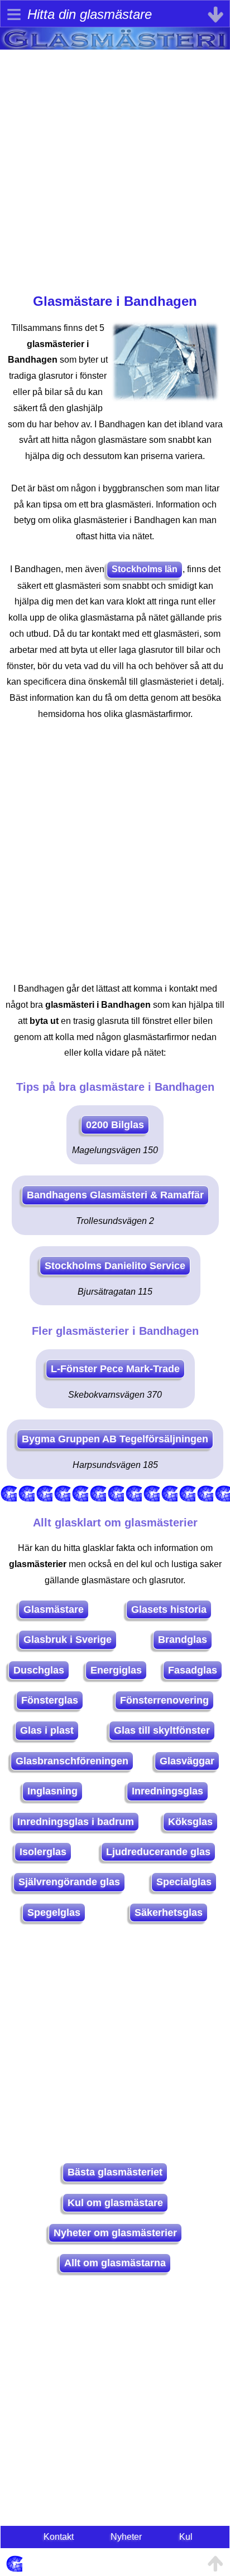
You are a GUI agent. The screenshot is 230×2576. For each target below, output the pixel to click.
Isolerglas (43, 1852)
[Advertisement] (115, 164)
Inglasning (52, 1791)
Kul (186, 2537)
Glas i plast (47, 1730)
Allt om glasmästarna (115, 2263)
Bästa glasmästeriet (115, 2172)
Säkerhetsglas (169, 1913)
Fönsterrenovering (164, 1700)
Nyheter (126, 2537)
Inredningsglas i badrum (76, 1822)
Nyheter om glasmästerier (115, 2233)
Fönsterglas (50, 1700)
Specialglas (184, 1882)
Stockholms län (145, 569)
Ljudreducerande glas (158, 1852)
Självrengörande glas (69, 1882)
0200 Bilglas (115, 1125)
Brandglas (183, 1640)
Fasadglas (193, 1670)
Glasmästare (54, 1609)
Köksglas (190, 1822)
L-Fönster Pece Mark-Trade (115, 1369)
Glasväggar (187, 1761)
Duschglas (39, 1670)
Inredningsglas (167, 1791)
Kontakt (59, 2537)
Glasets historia (169, 1609)
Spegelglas (54, 1913)
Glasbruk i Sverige (68, 1640)
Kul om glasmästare (115, 2203)
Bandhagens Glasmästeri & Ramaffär (115, 1195)
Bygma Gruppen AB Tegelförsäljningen (115, 1439)
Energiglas (116, 1670)
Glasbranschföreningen (72, 1761)
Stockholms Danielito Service (115, 1266)
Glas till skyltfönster (162, 1730)
